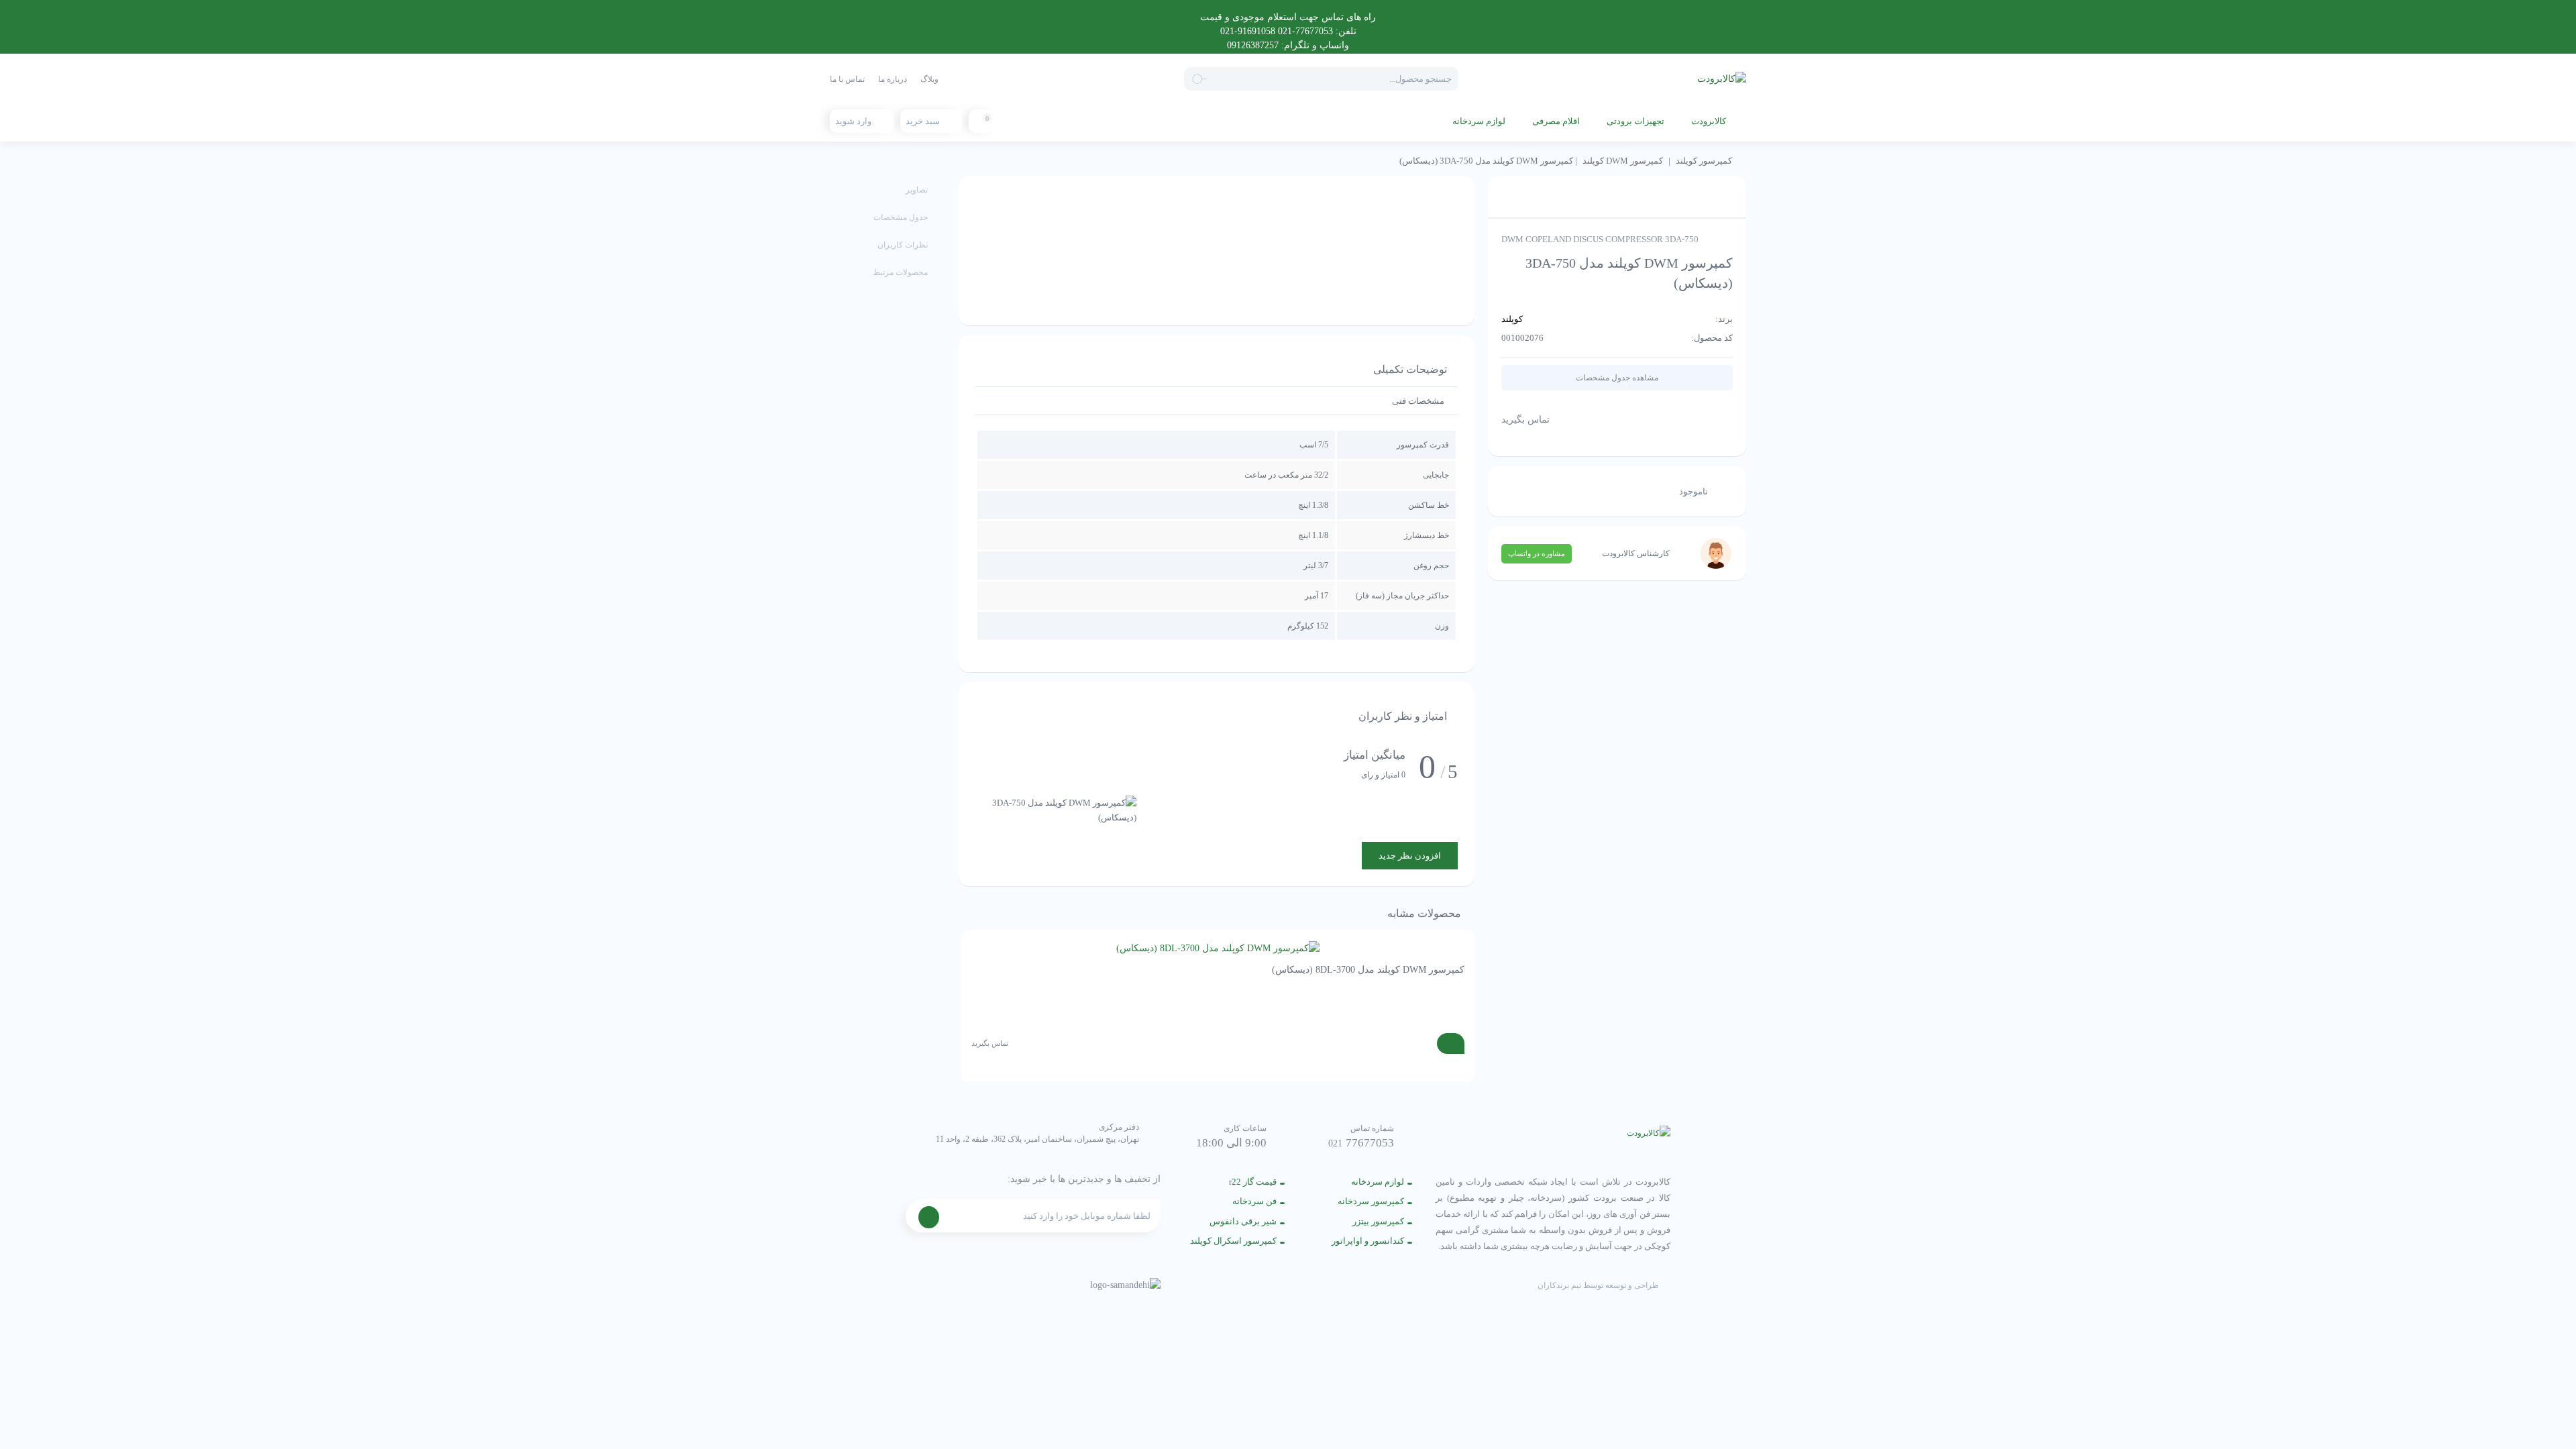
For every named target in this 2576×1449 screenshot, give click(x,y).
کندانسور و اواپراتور (1368, 1241)
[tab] (1418, 401)
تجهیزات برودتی (1635, 121)
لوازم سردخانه (1479, 121)
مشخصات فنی (1418, 401)
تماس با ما (847, 79)
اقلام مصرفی (1556, 121)
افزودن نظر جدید (1410, 856)
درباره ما (893, 79)
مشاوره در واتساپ (1537, 553)
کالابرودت (1709, 121)
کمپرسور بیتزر (1378, 1221)
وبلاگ (929, 79)
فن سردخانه (1254, 1201)
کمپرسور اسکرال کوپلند (1233, 1241)
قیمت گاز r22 (1253, 1182)
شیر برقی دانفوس (1243, 1221)
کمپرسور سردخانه (1371, 1201)
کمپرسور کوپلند (1704, 161)
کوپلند (1512, 319)
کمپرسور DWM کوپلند (1623, 161)
